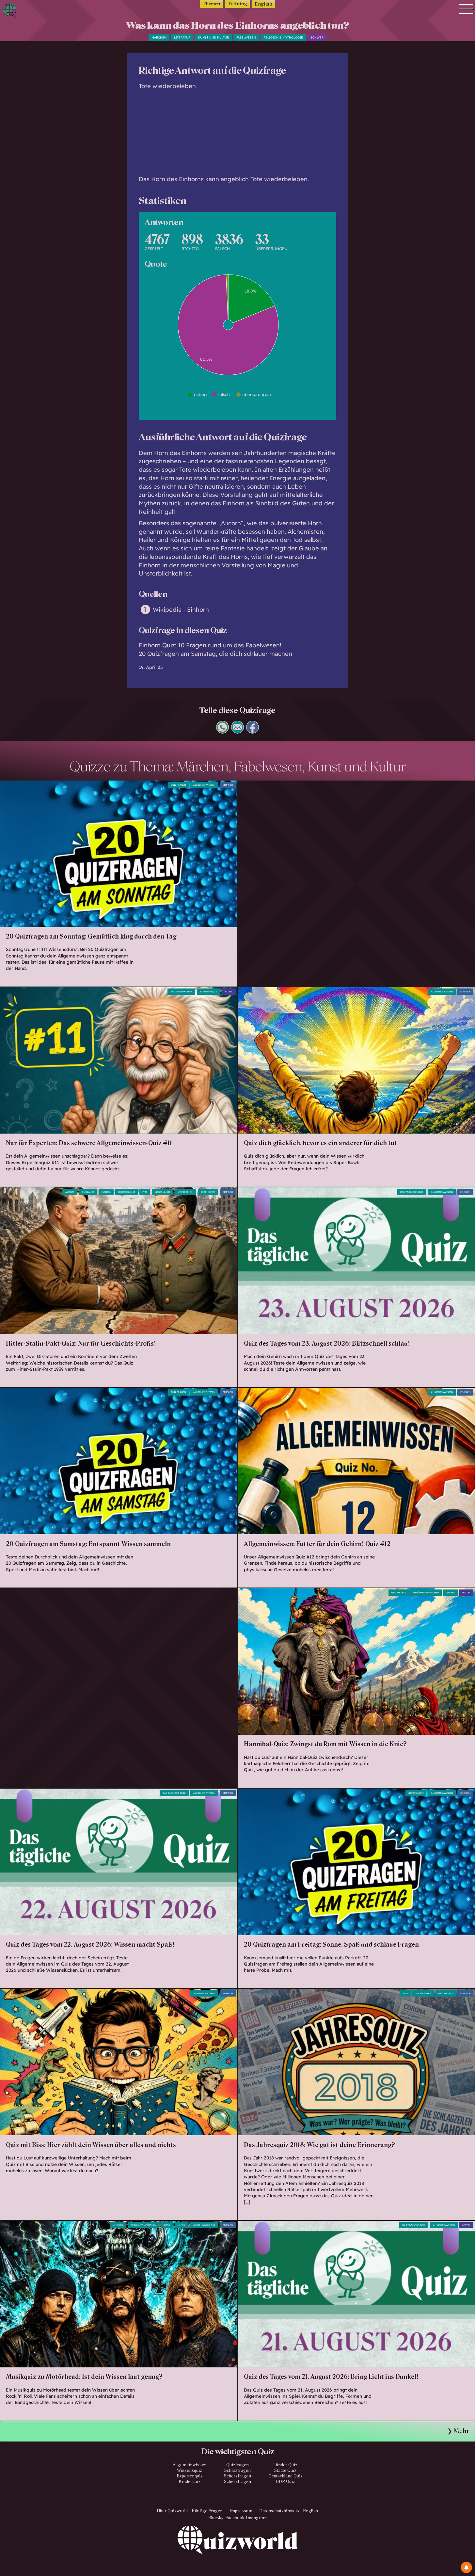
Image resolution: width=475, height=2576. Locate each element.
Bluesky (216, 2518)
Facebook (235, 2518)
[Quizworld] (238, 2551)
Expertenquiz (190, 2476)
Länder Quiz (285, 2465)
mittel (229, 992)
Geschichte (208, 1192)
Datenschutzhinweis (279, 2511)
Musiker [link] (118, 2225)
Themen (211, 4)
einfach (228, 785)
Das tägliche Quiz (412, 1192)
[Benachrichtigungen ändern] (466, 2567)
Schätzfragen (237, 2471)
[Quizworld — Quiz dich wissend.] (33, 12)
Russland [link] (88, 1192)
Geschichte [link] (399, 1593)
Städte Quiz (285, 2471)
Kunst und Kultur (213, 37)
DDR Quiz (285, 2482)
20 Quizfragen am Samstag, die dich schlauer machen (215, 654)
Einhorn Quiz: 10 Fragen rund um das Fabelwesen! (210, 645)
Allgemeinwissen (204, 785)
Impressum (241, 2511)
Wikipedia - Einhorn (181, 610)
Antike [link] (451, 1593)
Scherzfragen (237, 2476)
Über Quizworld (172, 2511)
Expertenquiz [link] (208, 992)
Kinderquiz (190, 2482)
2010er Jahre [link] (423, 1993)
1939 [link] (145, 1192)
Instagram (256, 2518)
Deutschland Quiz (285, 2476)
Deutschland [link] (127, 1192)
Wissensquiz (190, 2471)
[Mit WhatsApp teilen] (222, 731)
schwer (317, 37)
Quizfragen (178, 785)
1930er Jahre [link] (163, 1192)
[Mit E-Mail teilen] (237, 731)
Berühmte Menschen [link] (143, 2225)
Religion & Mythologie (283, 37)
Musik (181, 2225)
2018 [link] (405, 1993)
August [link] (70, 1192)
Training (237, 4)
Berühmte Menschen (426, 1593)
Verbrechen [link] (186, 1192)
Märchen (159, 37)
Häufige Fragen (207, 2511)
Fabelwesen (246, 37)
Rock (167, 2225)
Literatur (182, 37)
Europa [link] (106, 1192)
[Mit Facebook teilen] (253, 731)
